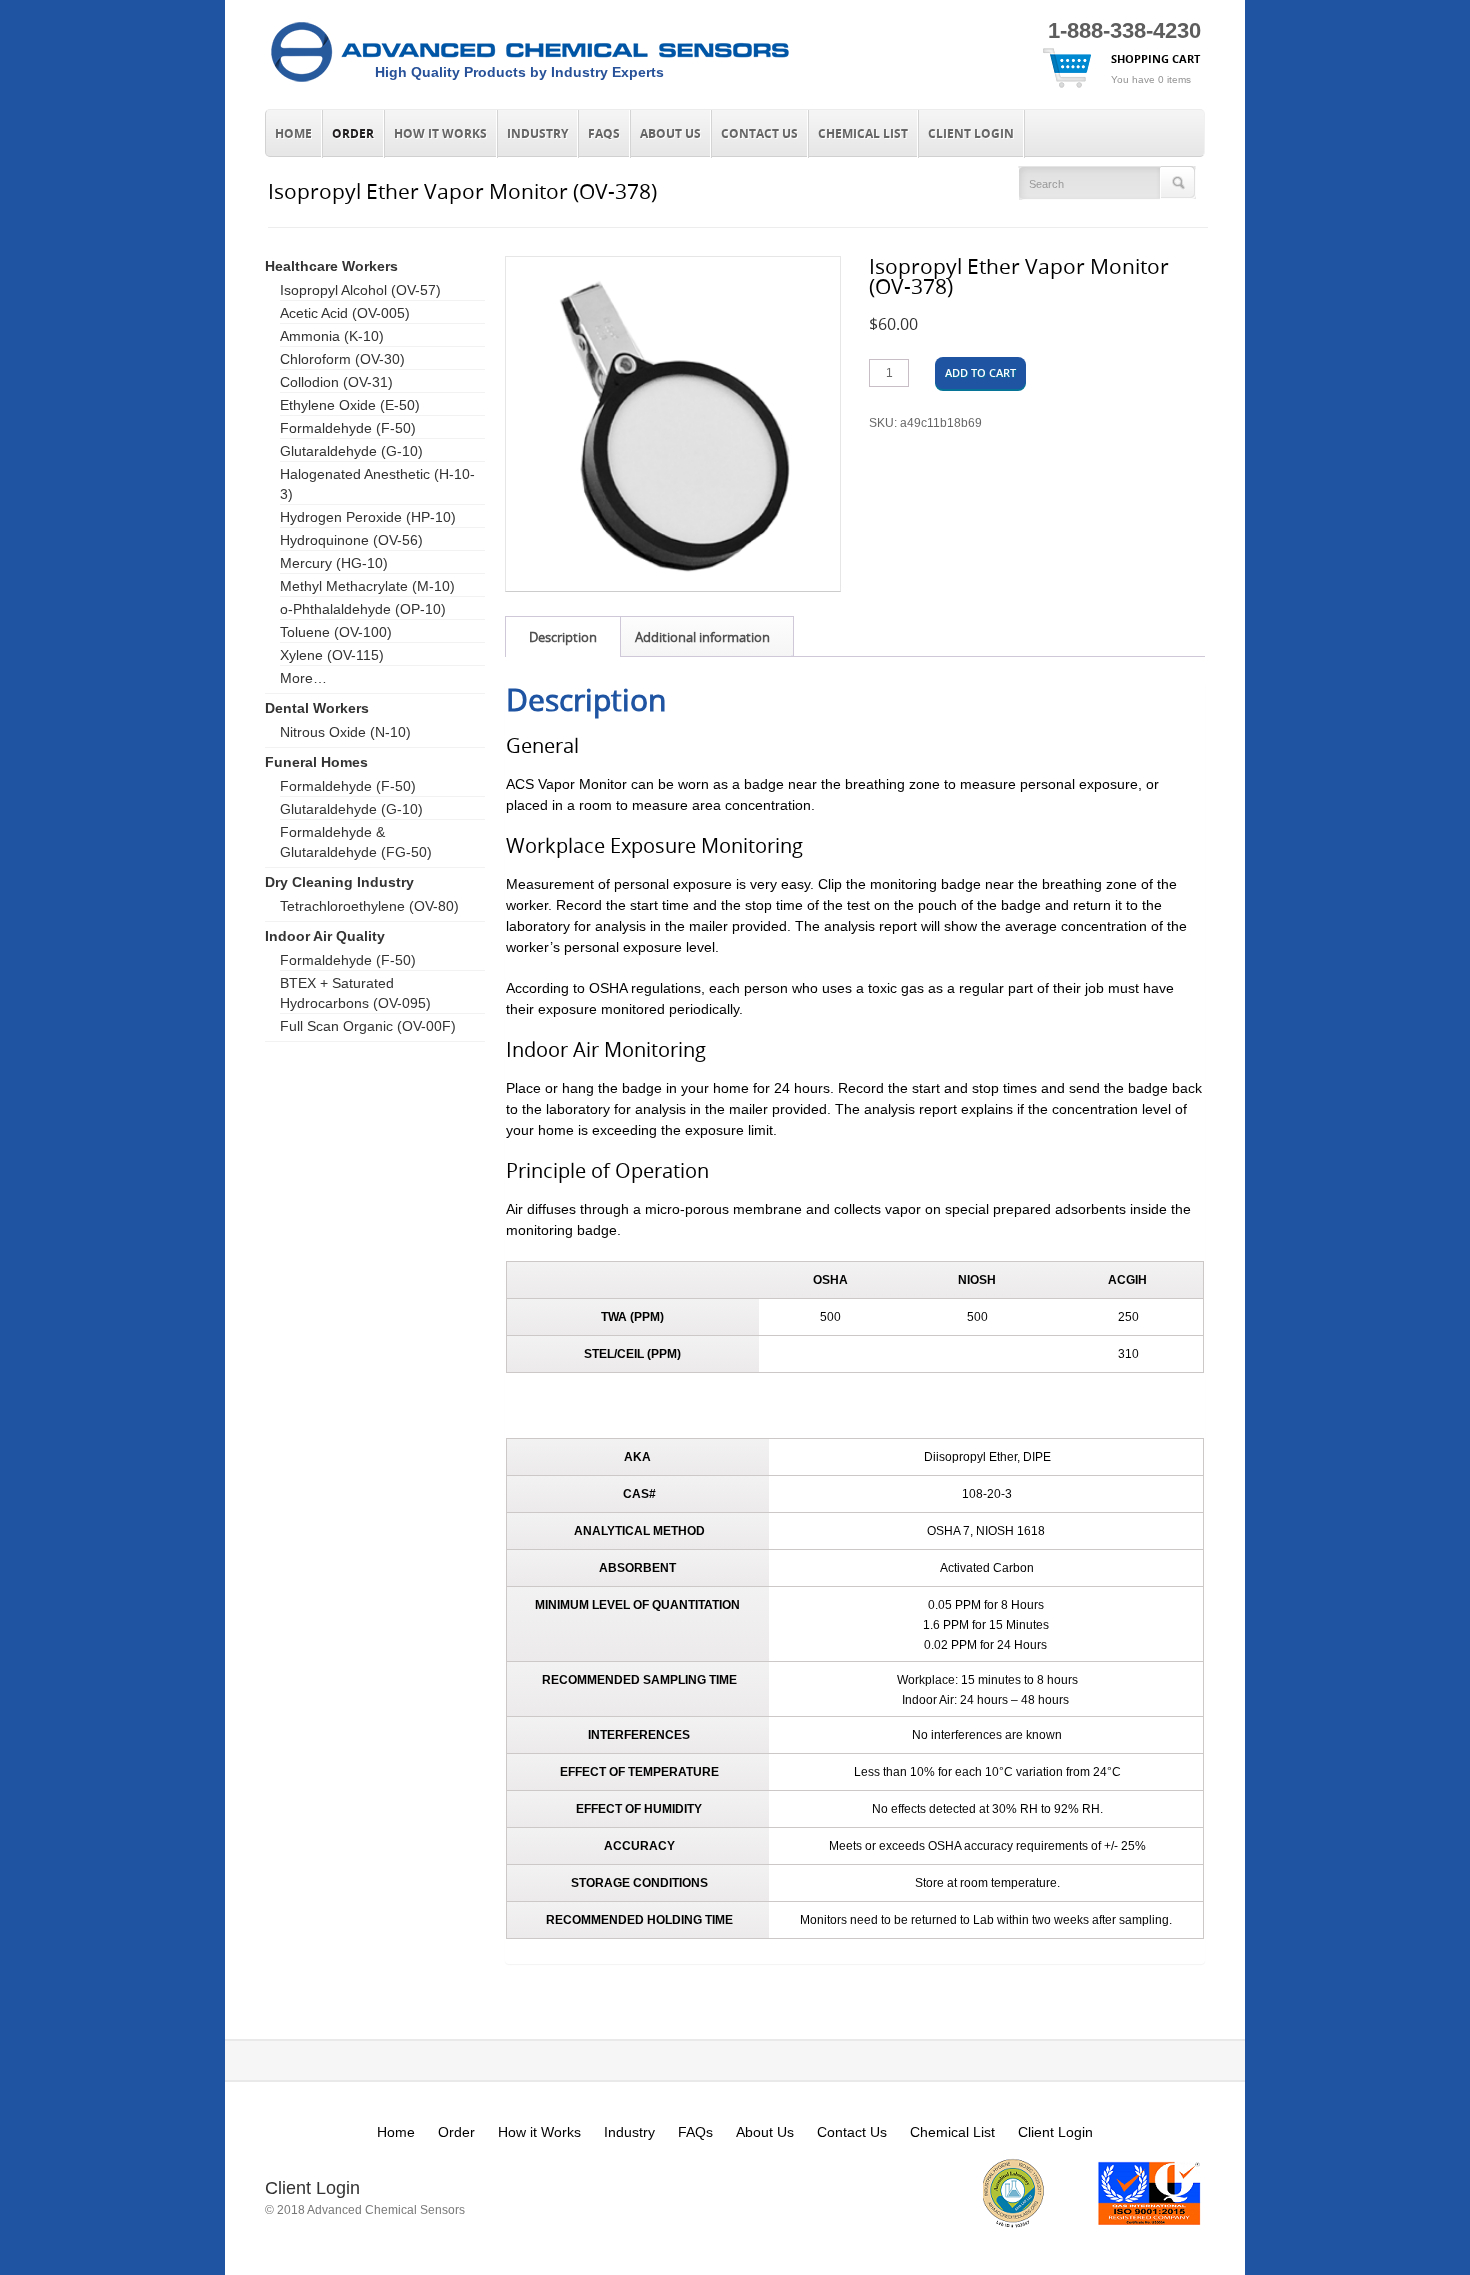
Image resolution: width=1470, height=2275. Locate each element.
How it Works (440, 134)
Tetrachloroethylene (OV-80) (369, 906)
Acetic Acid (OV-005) (345, 313)
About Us (670, 134)
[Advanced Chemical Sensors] (530, 83)
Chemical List (863, 134)
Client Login (971, 134)
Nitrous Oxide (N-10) (345, 732)
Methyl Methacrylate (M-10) (367, 586)
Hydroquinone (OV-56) (351, 540)
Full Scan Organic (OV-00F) (368, 1026)
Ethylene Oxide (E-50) (350, 405)
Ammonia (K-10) (332, 336)
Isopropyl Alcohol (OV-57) (360, 290)
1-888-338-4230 (1124, 30)
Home (293, 134)
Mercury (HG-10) (334, 563)
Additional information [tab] (702, 637)
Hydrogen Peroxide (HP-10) (368, 517)
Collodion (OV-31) (336, 382)
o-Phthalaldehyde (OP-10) (363, 609)
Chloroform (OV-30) (342, 359)
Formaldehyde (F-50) (348, 428)
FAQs (604, 134)
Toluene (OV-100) (336, 632)
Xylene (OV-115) (332, 655)
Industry (537, 134)
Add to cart (980, 372)
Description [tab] (563, 637)
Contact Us (759, 134)
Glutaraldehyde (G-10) (351, 451)
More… (303, 678)
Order (353, 134)
